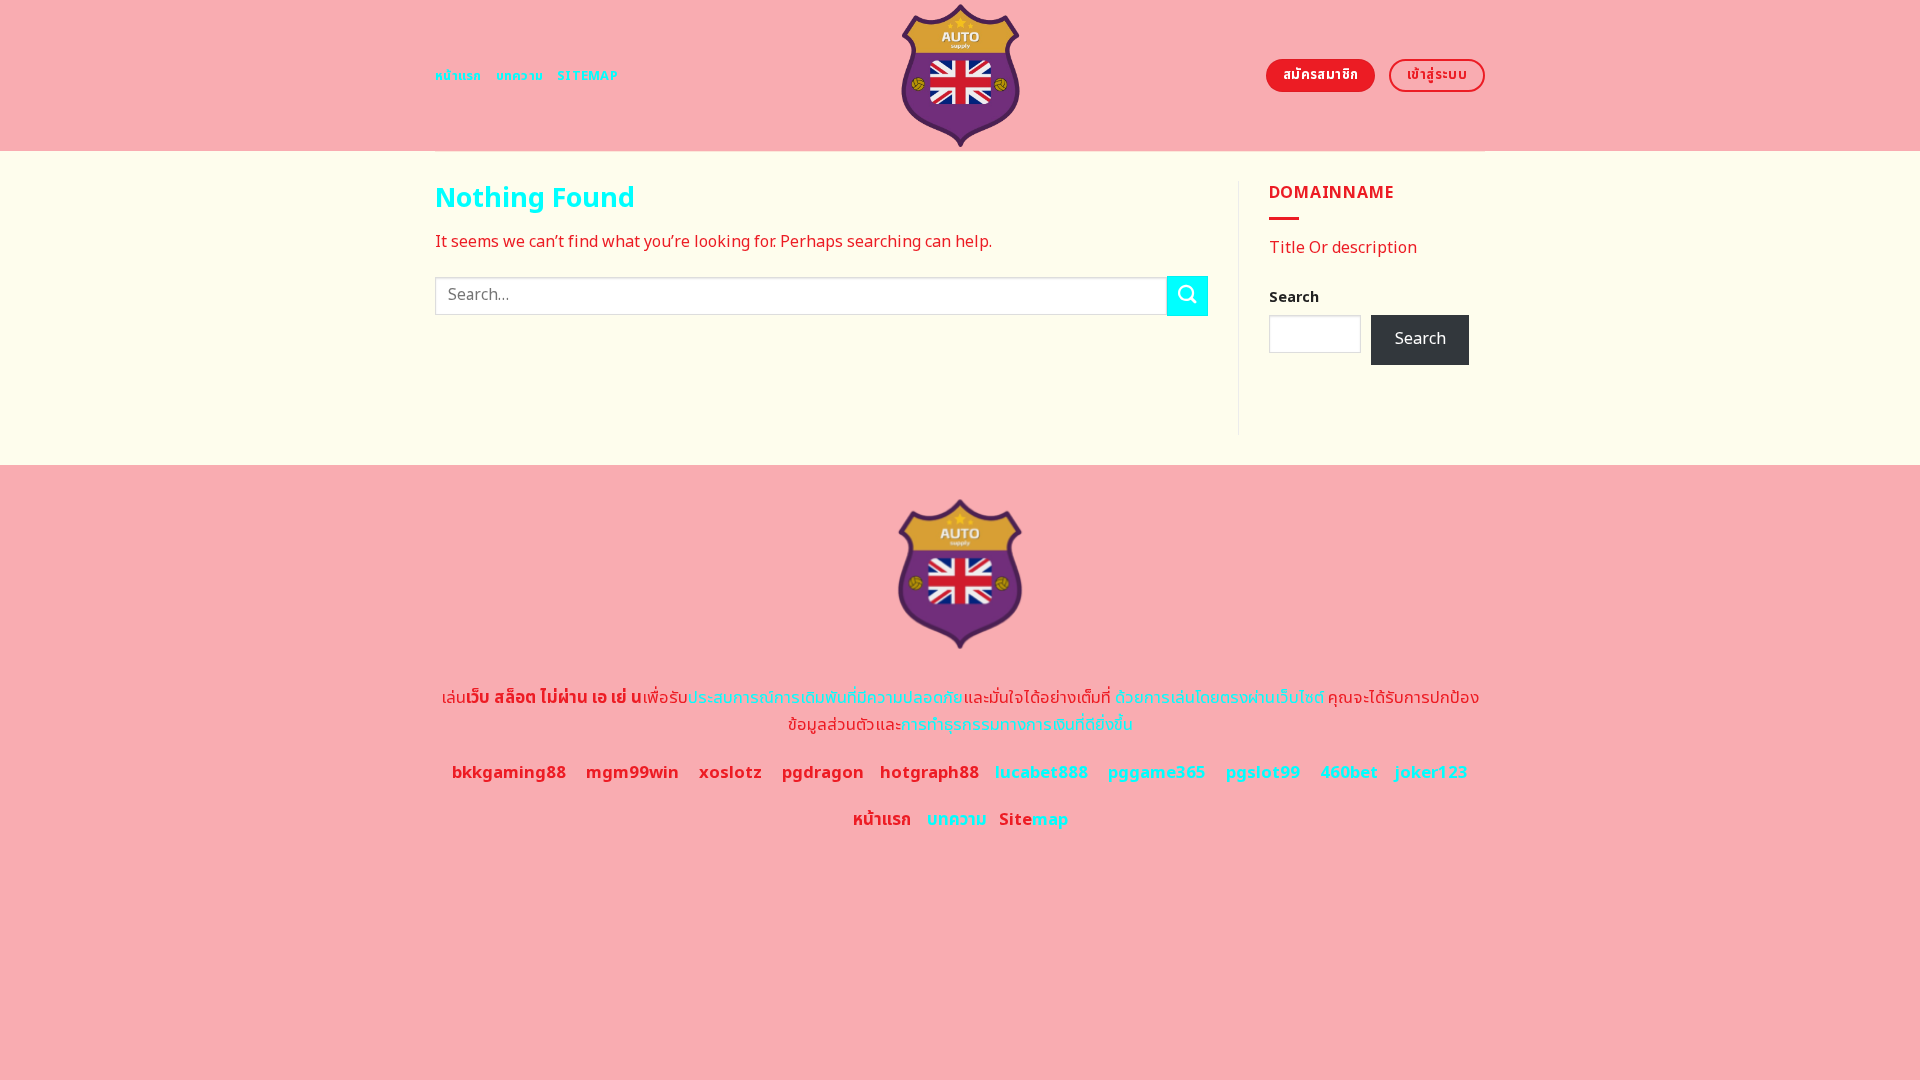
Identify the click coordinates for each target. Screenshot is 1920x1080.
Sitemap (587, 76)
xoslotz (730, 773)
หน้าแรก (458, 76)
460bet (1349, 773)
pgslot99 (1263, 773)
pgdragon (823, 773)
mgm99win (632, 773)
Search (1294, 297)
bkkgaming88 (509, 773)
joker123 (1431, 773)
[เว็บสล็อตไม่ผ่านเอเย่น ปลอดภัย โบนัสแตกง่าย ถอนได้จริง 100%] (960, 75)
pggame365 (1157, 773)
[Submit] (1187, 295)
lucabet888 (1041, 773)
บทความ (520, 76)
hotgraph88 (929, 773)
